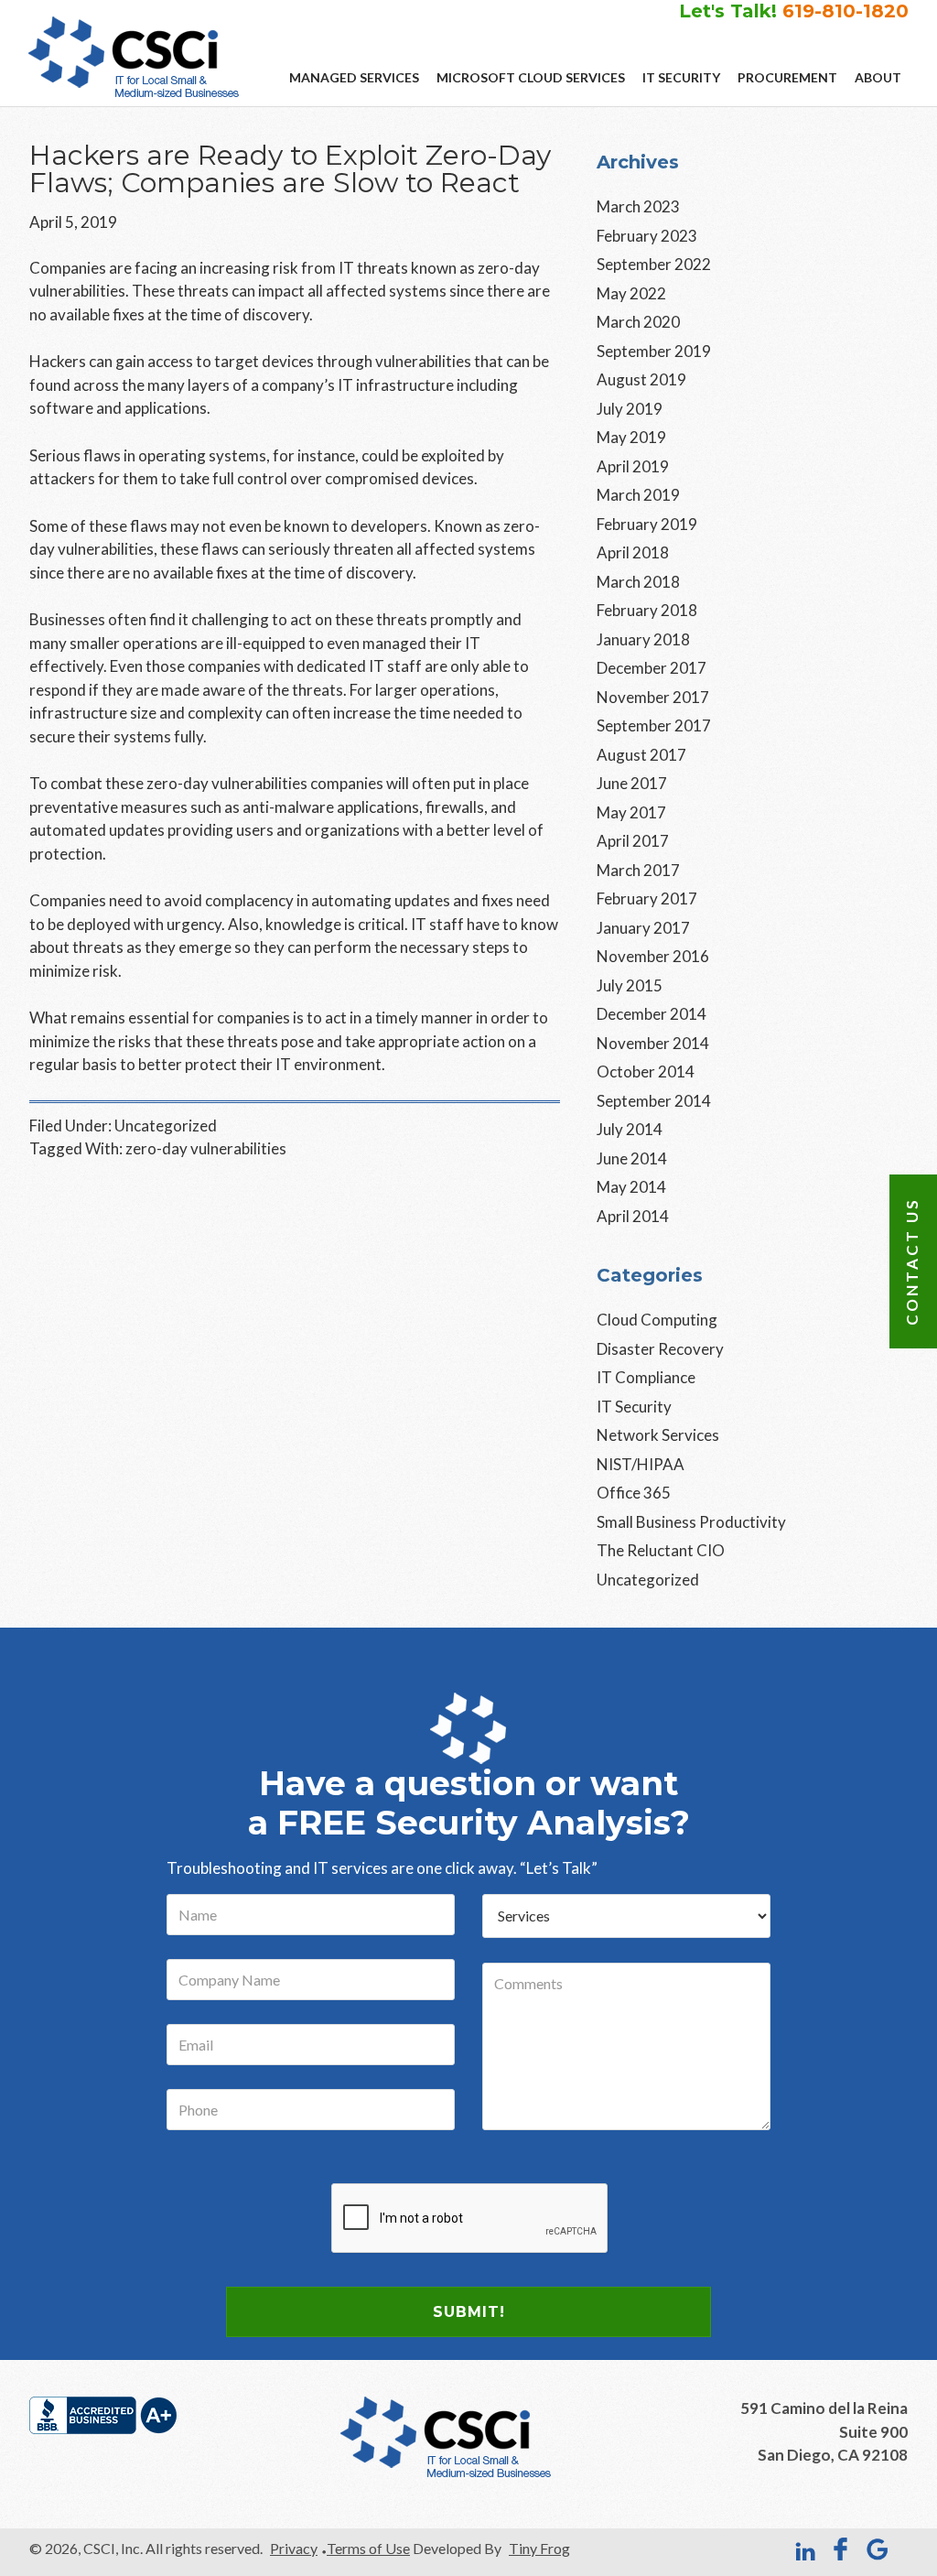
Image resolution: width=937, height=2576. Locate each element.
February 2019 (647, 524)
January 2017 (643, 928)
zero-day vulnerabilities (206, 1148)
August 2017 (641, 755)
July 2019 (630, 409)
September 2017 (654, 725)
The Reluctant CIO (661, 1550)
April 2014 (633, 1216)
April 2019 (633, 466)
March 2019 (638, 495)
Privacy (294, 2548)
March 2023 (638, 206)
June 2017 (632, 783)
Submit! (469, 2312)
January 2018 (643, 639)
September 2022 (654, 264)
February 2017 (647, 898)
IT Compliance (646, 1377)
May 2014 (631, 1187)
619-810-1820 (845, 11)
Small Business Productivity (691, 1522)
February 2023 (647, 236)
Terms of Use (368, 2548)
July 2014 (630, 1129)
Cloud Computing (657, 1320)
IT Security (634, 1407)
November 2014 (653, 1043)
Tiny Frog (539, 2548)
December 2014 (652, 1014)
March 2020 (638, 322)
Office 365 (634, 1493)
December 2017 (652, 668)
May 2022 (631, 293)
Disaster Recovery (660, 1349)
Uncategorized (166, 1126)
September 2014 (654, 1101)
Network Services (658, 1435)
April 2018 (633, 552)
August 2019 (641, 379)
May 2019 (631, 437)
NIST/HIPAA (641, 1464)
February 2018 (647, 610)
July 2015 (630, 985)
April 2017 (633, 841)
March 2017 (638, 870)
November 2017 (653, 697)
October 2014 (646, 1072)
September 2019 (654, 351)
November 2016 (653, 956)
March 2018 (638, 582)
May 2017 (631, 812)
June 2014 (632, 1158)
